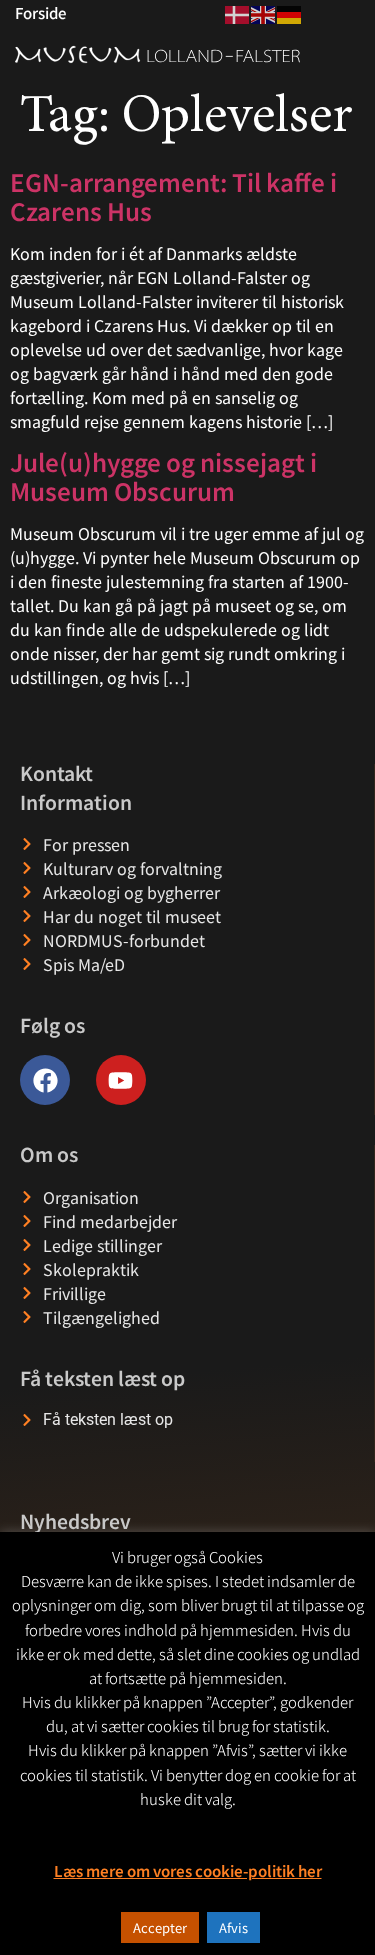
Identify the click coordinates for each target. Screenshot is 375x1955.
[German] (290, 12)
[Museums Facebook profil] (45, 1080)
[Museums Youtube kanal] (121, 1080)
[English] (264, 12)
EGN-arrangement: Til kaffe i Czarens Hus (173, 196)
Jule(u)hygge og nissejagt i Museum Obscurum (163, 476)
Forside (40, 12)
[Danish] (238, 12)
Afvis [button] (233, 1927)
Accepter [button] (160, 1927)
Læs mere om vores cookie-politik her (188, 1870)
